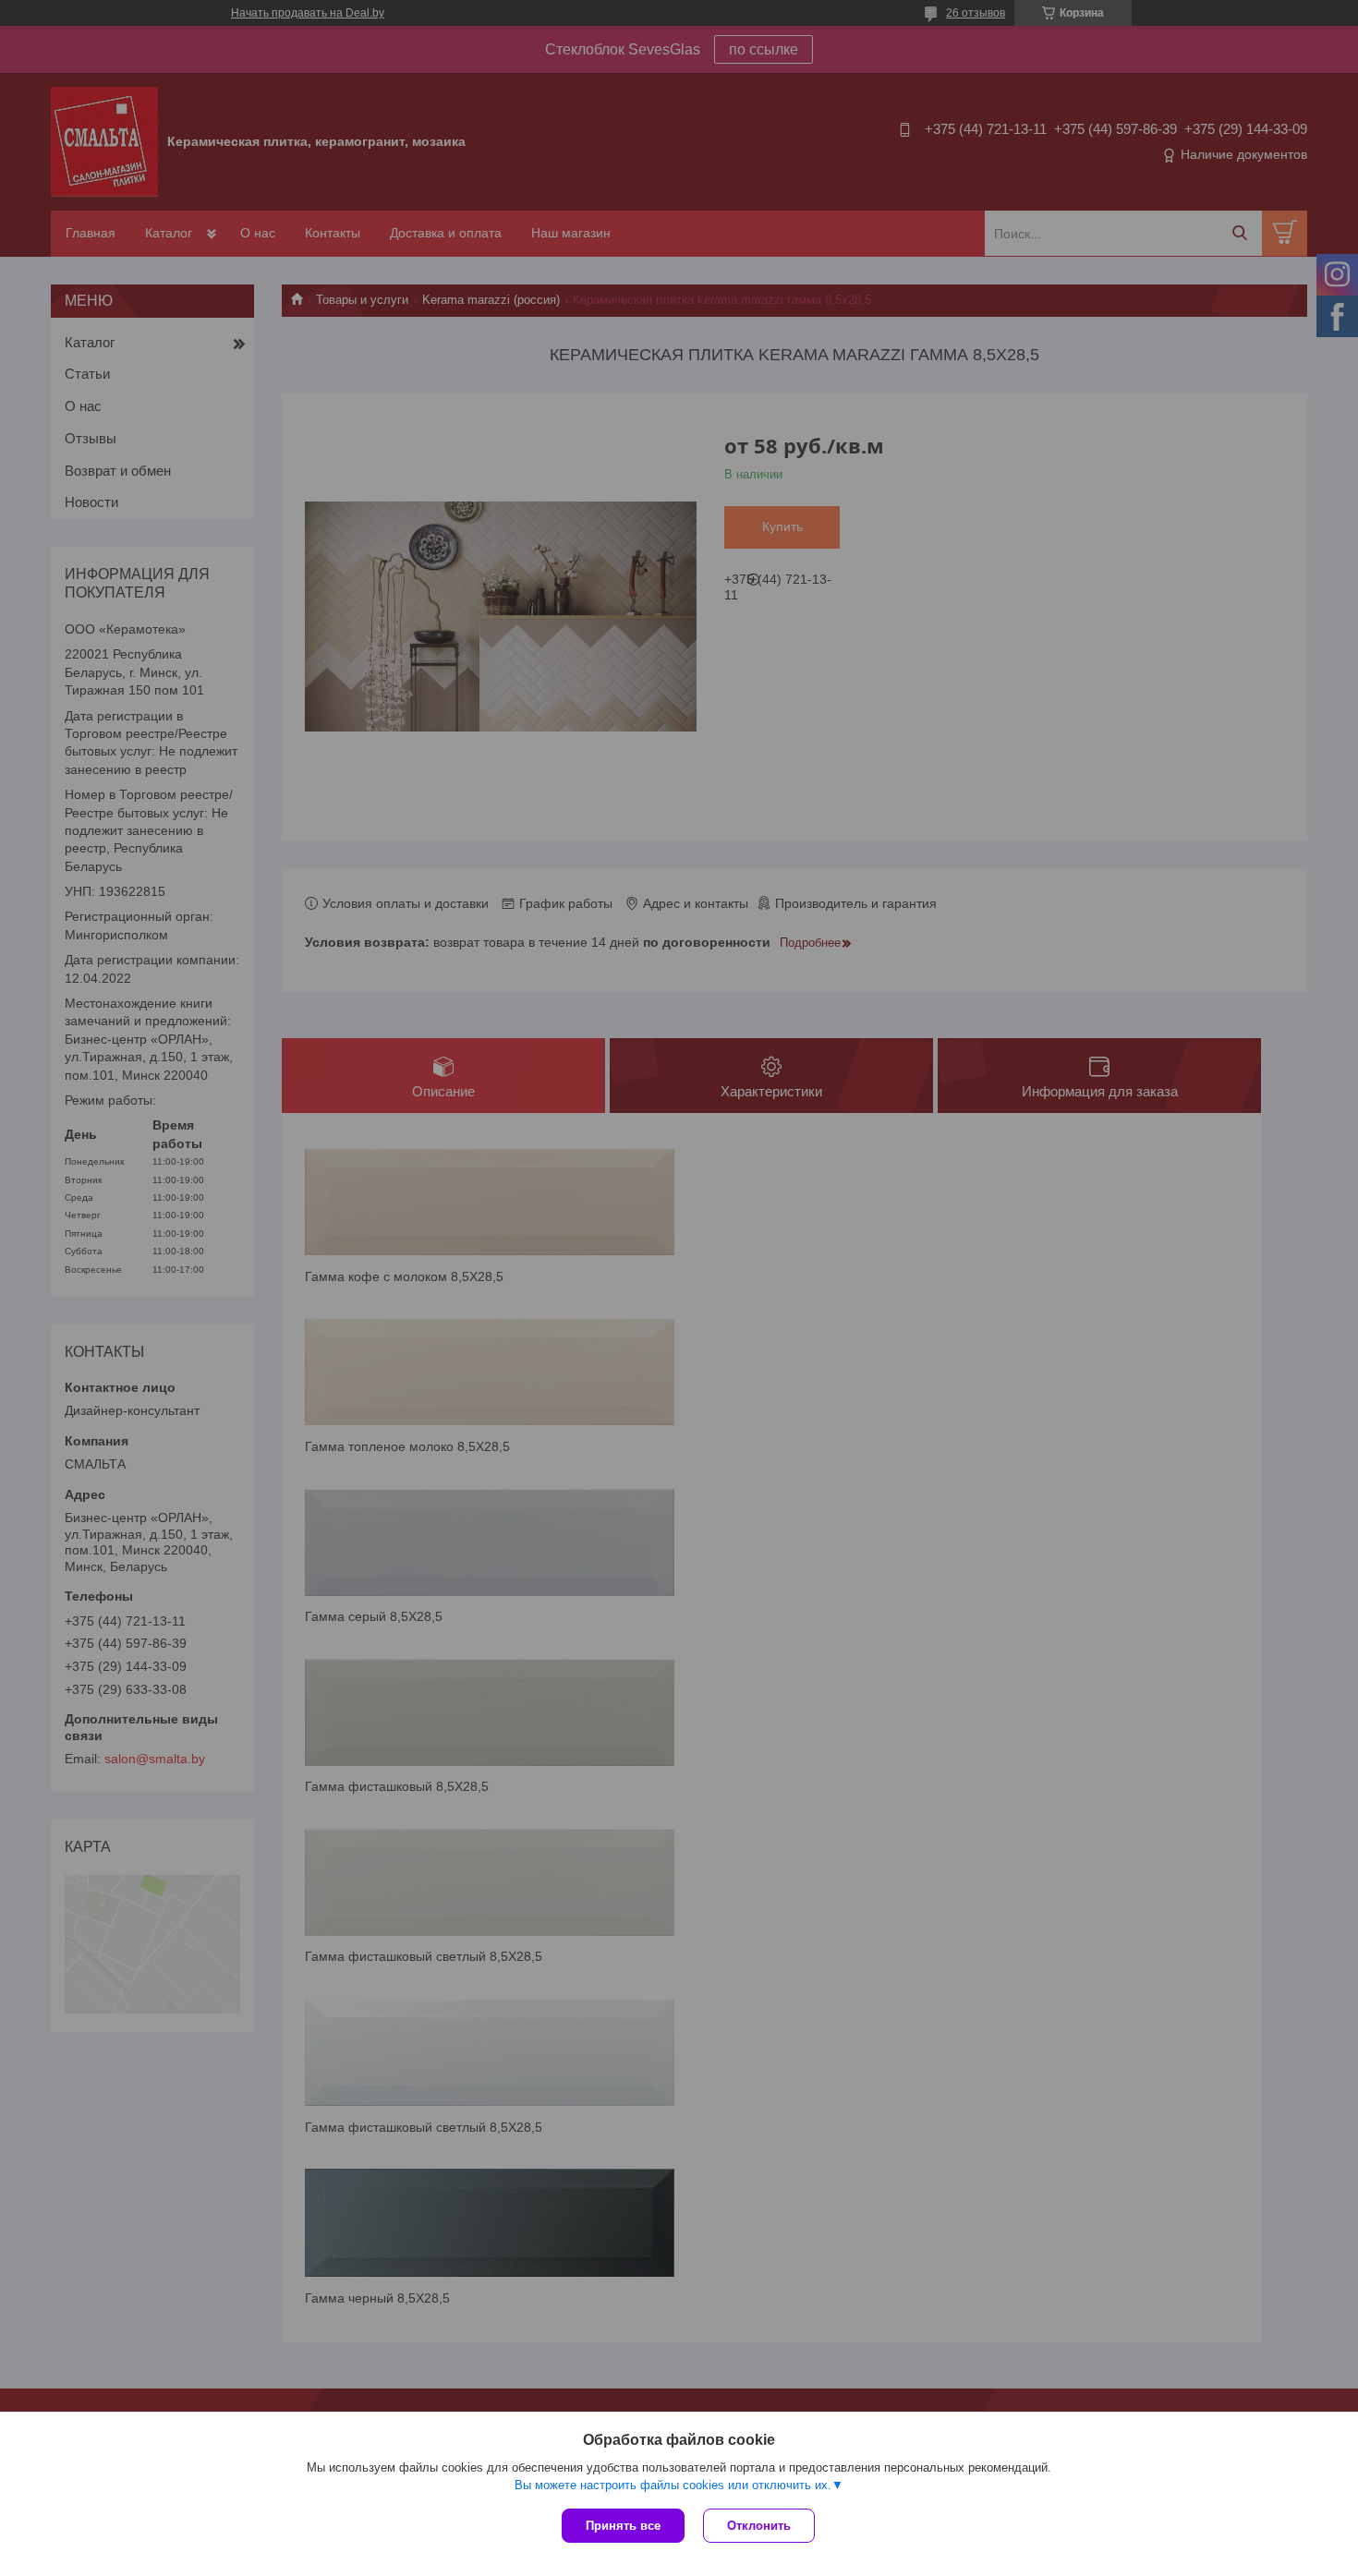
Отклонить (759, 2526)
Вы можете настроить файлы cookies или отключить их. (673, 2485)
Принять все (623, 2526)
